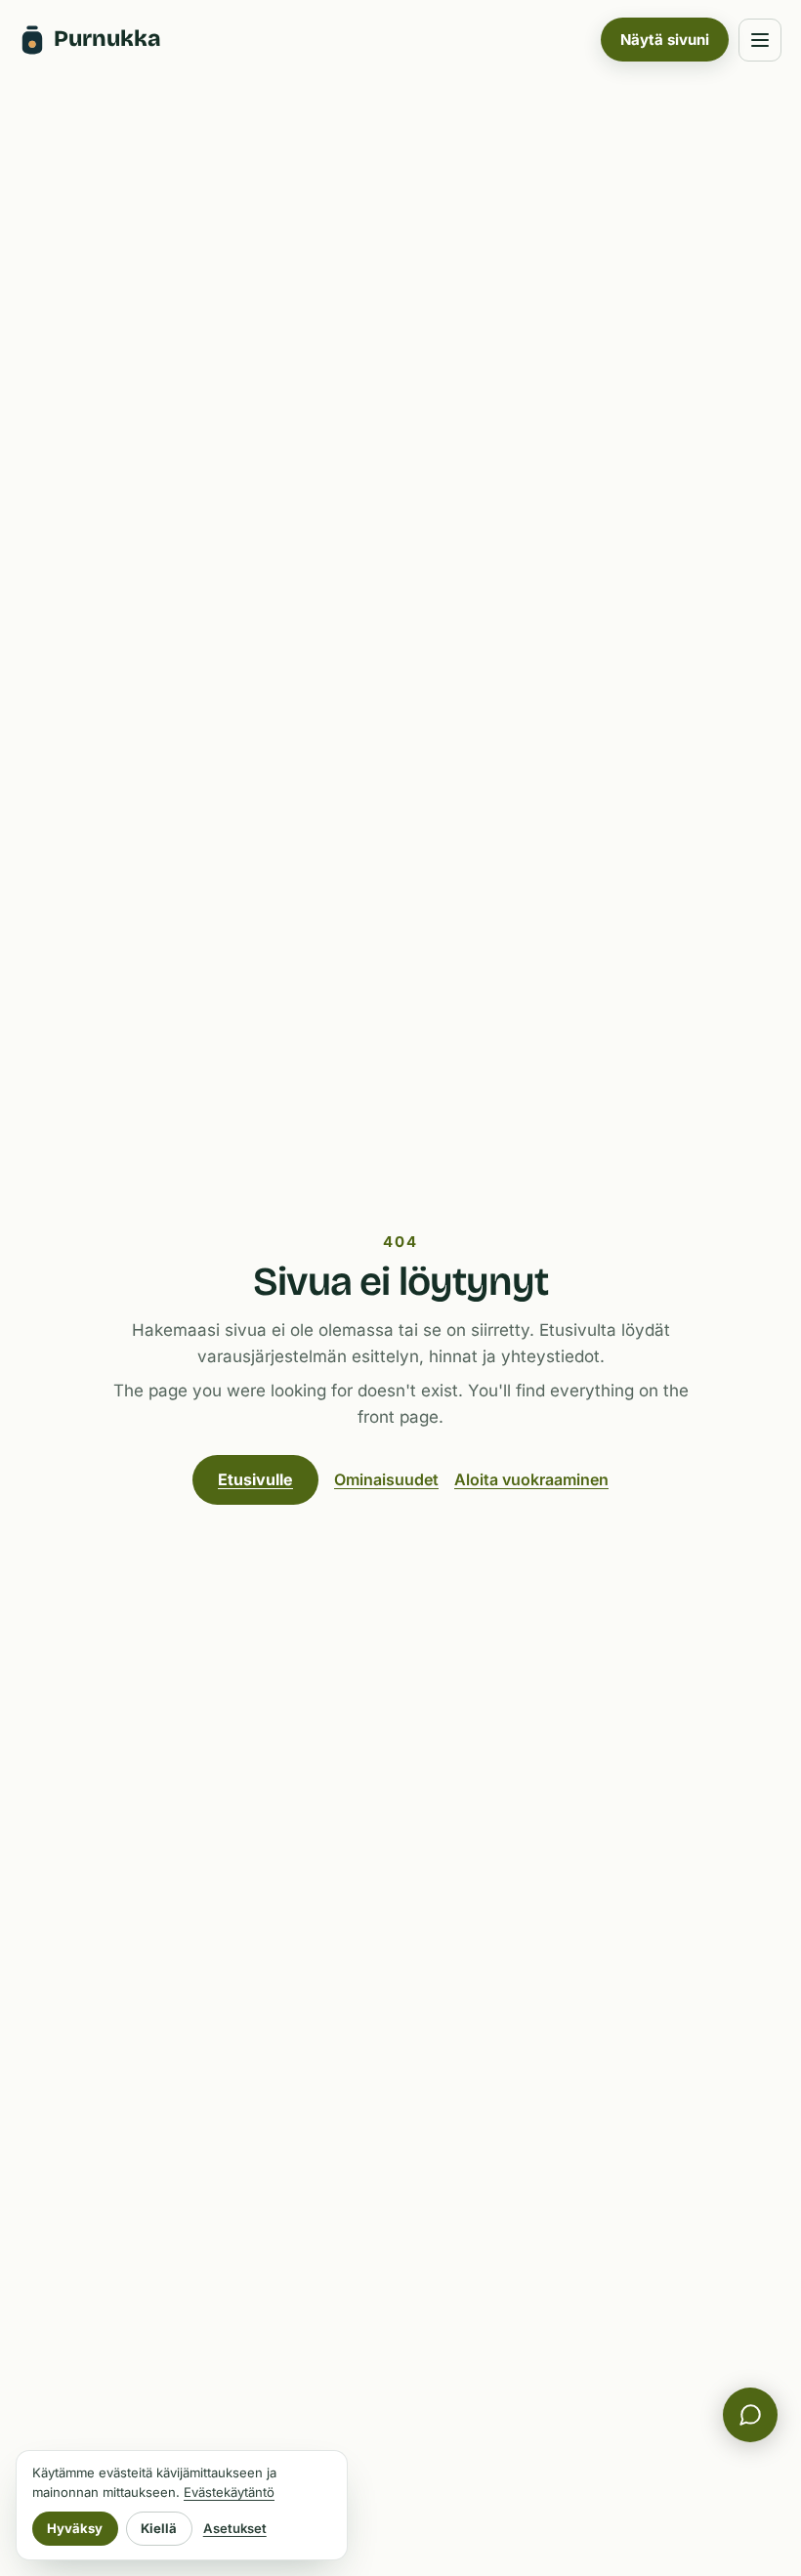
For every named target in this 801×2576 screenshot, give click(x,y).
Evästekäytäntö (229, 2492)
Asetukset (235, 2528)
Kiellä (159, 2528)
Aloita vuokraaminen (531, 1479)
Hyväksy (75, 2528)
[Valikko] (760, 40)
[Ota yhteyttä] (750, 2415)
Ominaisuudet (386, 1479)
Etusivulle (255, 1479)
